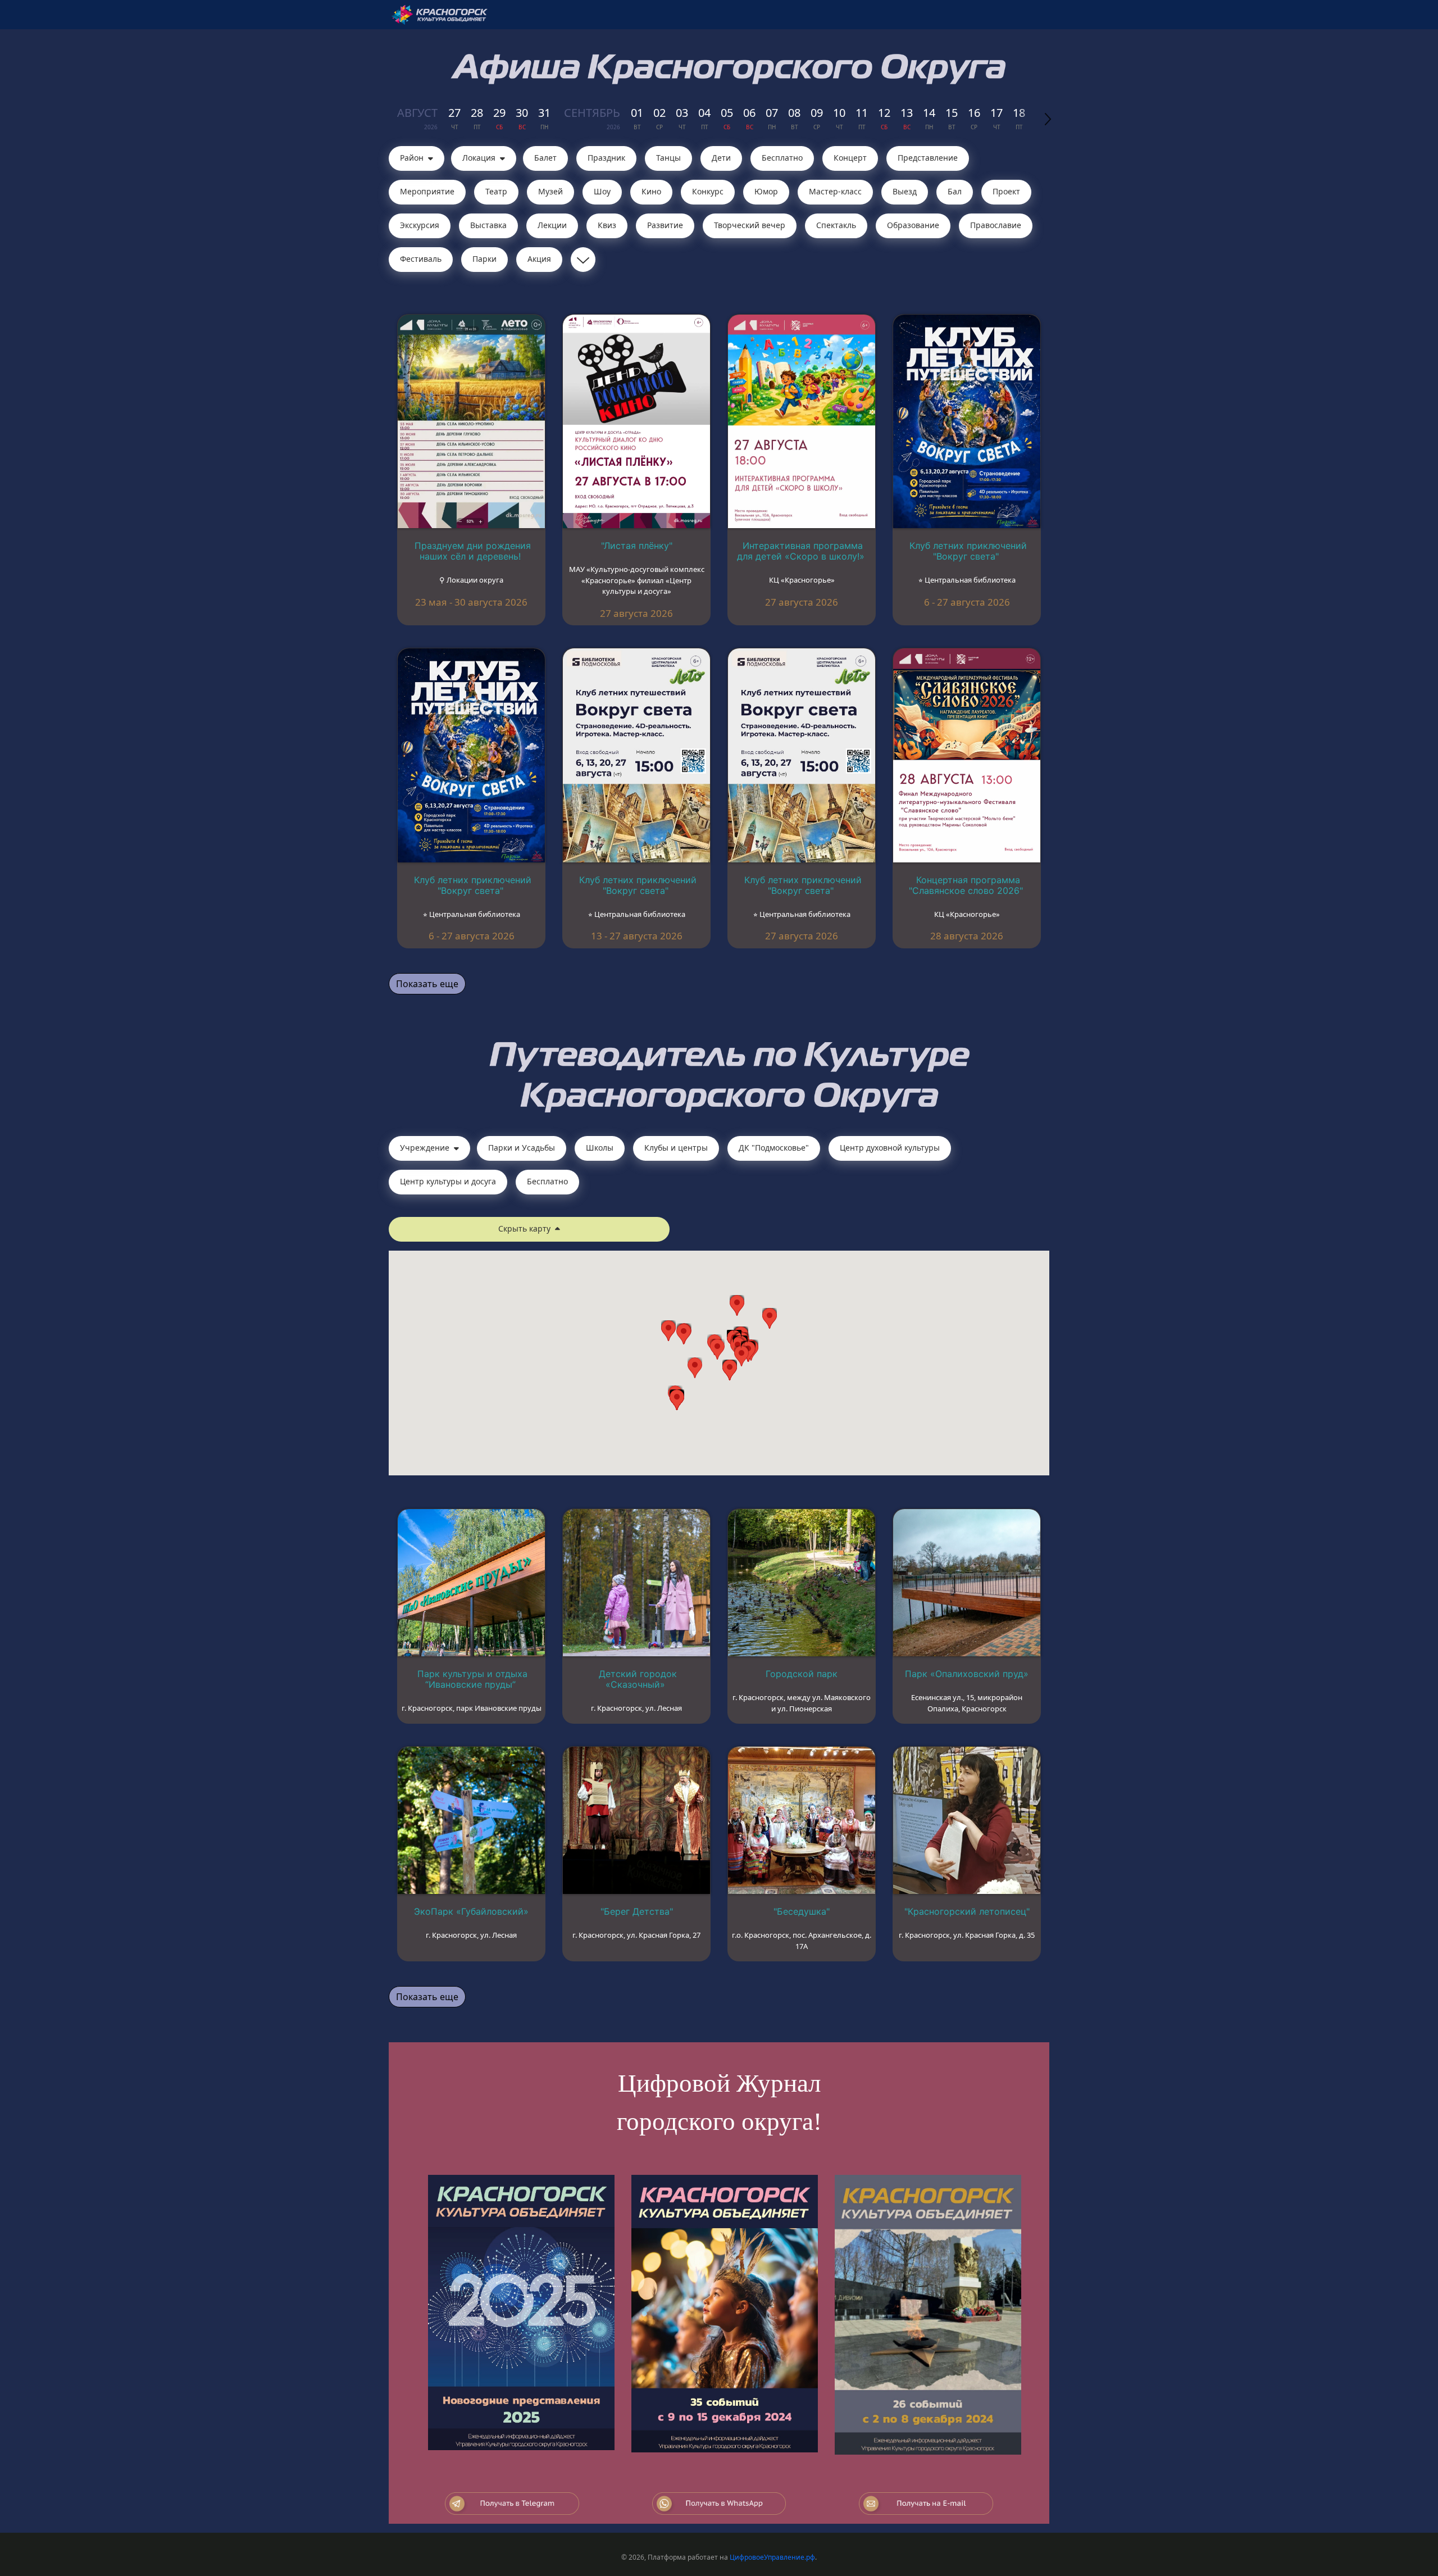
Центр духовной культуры (890, 1148)
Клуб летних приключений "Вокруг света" (968, 551)
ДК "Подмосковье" (774, 1148)
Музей (550, 191)
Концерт (850, 158)
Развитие (665, 225)
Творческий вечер (750, 225)
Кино (651, 191)
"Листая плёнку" (637, 546)
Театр (496, 191)
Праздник (606, 158)
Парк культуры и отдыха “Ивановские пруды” (472, 1679)
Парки (484, 259)
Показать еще (427, 984)
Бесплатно (782, 158)
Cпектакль (836, 225)
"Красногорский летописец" (967, 1911)
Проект (1006, 191)
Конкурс (708, 191)
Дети (721, 158)
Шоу (602, 191)
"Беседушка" (802, 1911)
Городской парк (802, 1674)
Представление (928, 158)
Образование (913, 225)
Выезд (905, 191)
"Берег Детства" (637, 1911)
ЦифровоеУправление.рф (772, 2557)
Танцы (668, 158)
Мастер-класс (835, 191)
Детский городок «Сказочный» (638, 1679)
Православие (996, 225)
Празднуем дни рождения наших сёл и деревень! (473, 551)
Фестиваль (421, 259)
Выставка (488, 225)
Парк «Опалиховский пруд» (967, 1674)
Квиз (607, 225)
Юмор (766, 191)
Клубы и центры (676, 1148)
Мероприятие (427, 191)
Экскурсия (420, 225)
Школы (600, 1148)
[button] (741, 1356)
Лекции (552, 225)
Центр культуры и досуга (448, 1181)
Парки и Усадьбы (522, 1148)
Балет (545, 158)
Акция (539, 259)
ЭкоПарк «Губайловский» (471, 1911)
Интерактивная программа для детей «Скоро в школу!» (801, 551)
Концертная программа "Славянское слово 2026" (966, 885)
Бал (955, 191)
